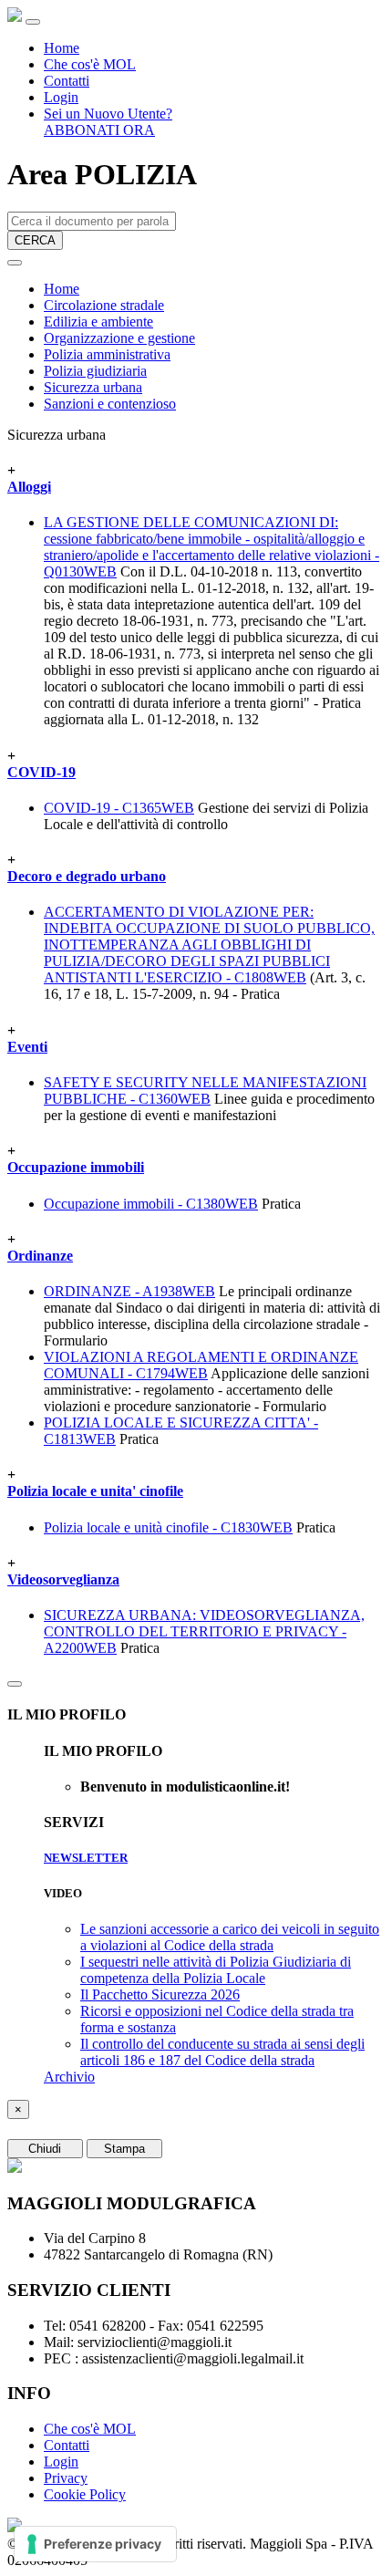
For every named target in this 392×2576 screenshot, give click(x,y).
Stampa (124, 2149)
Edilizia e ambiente (98, 322)
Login (61, 97)
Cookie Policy (85, 2494)
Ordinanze (40, 1256)
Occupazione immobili (76, 1167)
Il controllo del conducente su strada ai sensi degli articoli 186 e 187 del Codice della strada (222, 2052)
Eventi (27, 1047)
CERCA (35, 240)
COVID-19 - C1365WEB (119, 808)
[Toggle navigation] (33, 22)
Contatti (67, 81)
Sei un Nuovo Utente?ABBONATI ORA (108, 122)
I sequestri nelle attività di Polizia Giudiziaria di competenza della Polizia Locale (216, 1970)
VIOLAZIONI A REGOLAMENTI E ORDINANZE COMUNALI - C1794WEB (201, 1365)
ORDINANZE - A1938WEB (129, 1291)
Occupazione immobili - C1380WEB (151, 1204)
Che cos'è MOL (90, 64)
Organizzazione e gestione (119, 338)
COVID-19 (41, 772)
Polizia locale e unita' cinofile (95, 1491)
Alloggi (29, 487)
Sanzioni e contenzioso (110, 404)
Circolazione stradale (104, 305)
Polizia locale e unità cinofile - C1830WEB (168, 1527)
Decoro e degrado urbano (87, 876)
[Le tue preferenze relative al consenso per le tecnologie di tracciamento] (95, 2544)
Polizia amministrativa (107, 354)
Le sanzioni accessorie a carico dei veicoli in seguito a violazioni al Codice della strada (230, 1937)
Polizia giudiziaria (95, 371)
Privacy (66, 2478)
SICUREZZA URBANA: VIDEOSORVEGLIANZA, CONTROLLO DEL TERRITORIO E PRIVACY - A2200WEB (204, 1631)
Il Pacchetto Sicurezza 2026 (160, 1994)
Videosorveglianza (63, 1579)
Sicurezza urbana (93, 387)
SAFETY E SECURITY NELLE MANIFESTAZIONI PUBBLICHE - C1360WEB (205, 1091)
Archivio (69, 2077)
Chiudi (45, 2149)
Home (62, 48)
